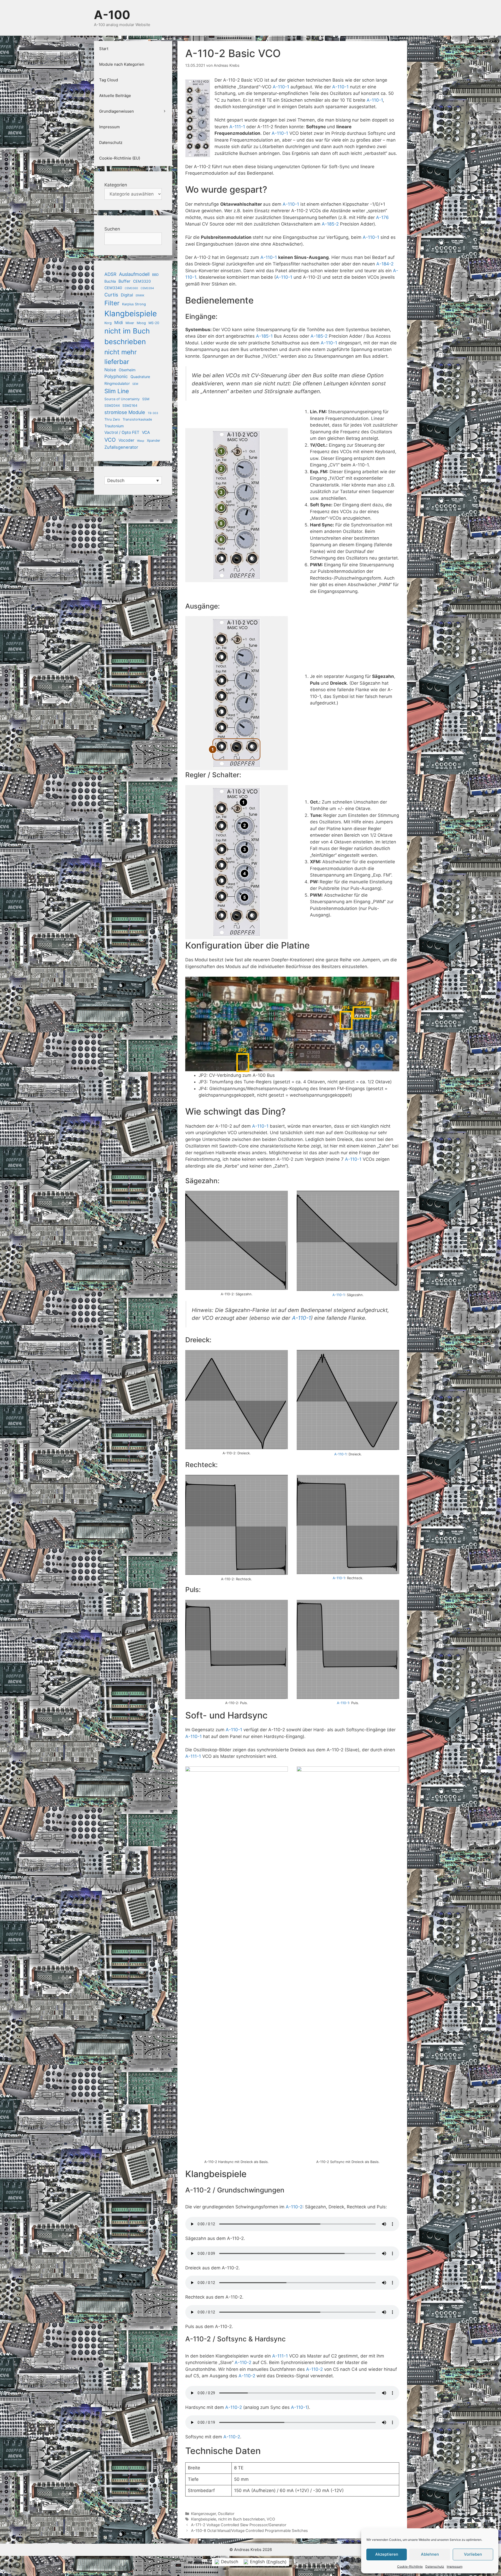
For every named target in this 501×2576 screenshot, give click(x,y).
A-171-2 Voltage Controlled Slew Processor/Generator (239, 2525)
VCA (146, 432)
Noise (110, 370)
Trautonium (114, 426)
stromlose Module (125, 412)
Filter (112, 303)
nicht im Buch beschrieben (241, 2519)
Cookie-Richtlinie (410, 2566)
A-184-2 (385, 264)
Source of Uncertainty (122, 399)
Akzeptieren (387, 2554)
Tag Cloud (109, 80)
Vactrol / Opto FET (122, 432)
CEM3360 (131, 288)
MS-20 (154, 323)
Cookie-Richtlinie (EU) (120, 158)
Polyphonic (116, 376)
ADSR (110, 274)
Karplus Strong (134, 304)
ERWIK (140, 296)
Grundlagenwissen (117, 111)
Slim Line (117, 391)
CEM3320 (142, 281)
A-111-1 (237, 127)
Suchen (112, 229)
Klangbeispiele (204, 2519)
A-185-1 (264, 336)
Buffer (124, 281)
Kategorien (116, 185)
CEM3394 (147, 288)
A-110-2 (294, 2207)
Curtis (111, 295)
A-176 (382, 217)
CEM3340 (113, 288)
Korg (108, 323)
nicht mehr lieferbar (121, 357)
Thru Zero (112, 419)
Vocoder (126, 440)
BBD (155, 275)
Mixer (130, 323)
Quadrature (140, 377)
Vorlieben (473, 2554)
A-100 (112, 15)
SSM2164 (130, 406)
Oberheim (127, 370)
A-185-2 (330, 224)
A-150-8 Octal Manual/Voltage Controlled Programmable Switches (249, 2531)
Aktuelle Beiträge (115, 96)
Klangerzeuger (203, 2514)
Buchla (110, 281)
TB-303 (153, 413)
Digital (127, 295)
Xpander (154, 441)
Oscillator (226, 2514)
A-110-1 (281, 87)
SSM (146, 399)
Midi (119, 323)
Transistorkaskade (137, 419)
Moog (141, 323)
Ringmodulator (117, 383)
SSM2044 (112, 406)
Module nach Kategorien (122, 64)
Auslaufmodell (134, 274)
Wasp (141, 441)
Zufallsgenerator (121, 447)
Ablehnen (430, 2554)
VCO (271, 2519)
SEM (135, 384)
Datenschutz (435, 2566)
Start (104, 49)
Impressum (455, 2566)
